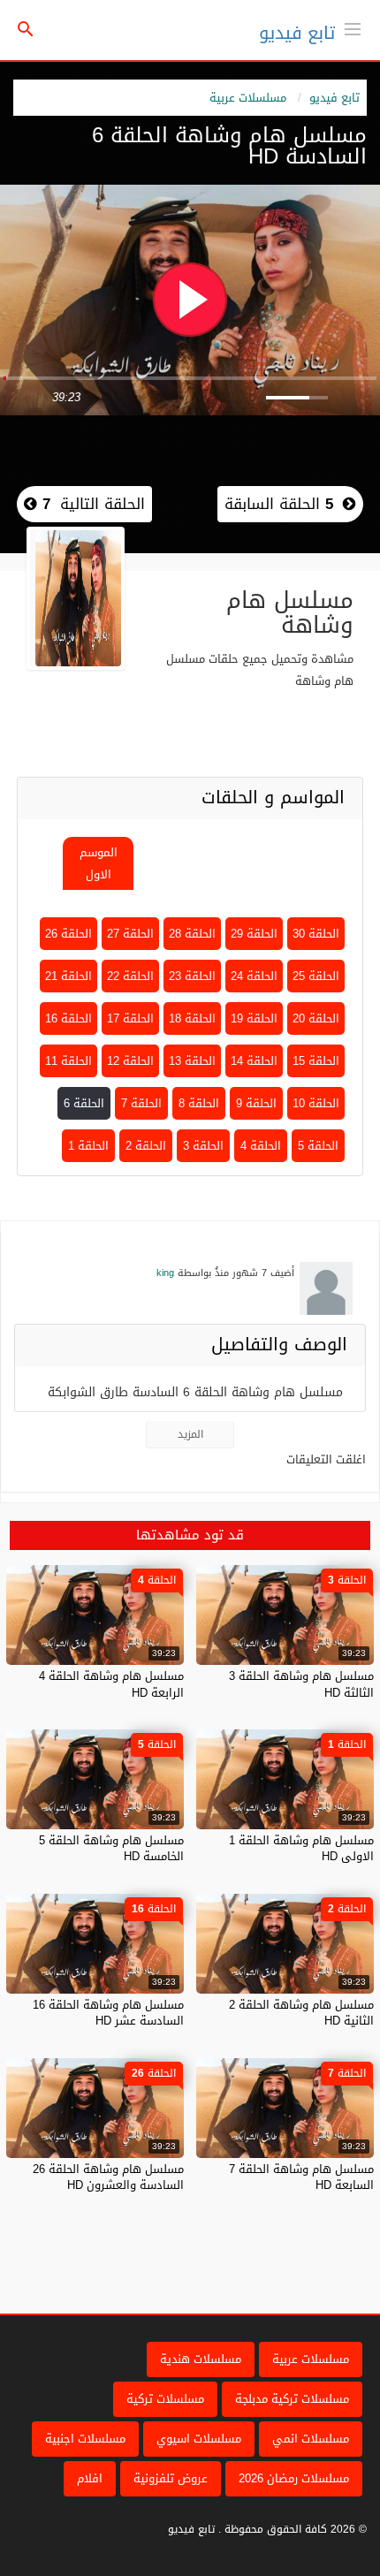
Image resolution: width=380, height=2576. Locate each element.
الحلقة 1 (88, 1146)
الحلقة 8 (199, 1103)
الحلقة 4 (261, 1146)
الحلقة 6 (84, 1103)
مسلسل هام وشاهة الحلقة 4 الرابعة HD (111, 1684)
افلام (90, 2478)
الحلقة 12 (130, 1061)
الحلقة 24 (254, 976)
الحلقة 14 (254, 1061)
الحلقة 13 (192, 1061)
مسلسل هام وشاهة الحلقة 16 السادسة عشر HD (108, 2013)
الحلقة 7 (141, 1103)
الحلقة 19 (254, 1018)
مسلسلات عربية (248, 98)
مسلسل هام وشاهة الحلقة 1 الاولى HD (301, 1848)
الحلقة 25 (316, 976)
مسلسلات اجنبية (85, 2439)
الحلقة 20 (316, 1018)
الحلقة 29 (254, 934)
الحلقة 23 (192, 976)
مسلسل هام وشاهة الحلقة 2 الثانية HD (301, 2013)
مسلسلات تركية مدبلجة (292, 2399)
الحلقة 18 (192, 1018)
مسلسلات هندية (201, 2359)
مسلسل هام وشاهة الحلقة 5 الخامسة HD (111, 1848)
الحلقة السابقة (279, 504)
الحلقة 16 (68, 1018)
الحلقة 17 (130, 1018)
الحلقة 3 (203, 1146)
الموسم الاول (99, 863)
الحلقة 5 (318, 1146)
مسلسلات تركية (165, 2399)
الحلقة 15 (316, 1061)
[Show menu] (353, 27)
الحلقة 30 (316, 934)
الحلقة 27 (130, 934)
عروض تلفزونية (171, 2478)
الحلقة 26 (68, 934)
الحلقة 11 (68, 1061)
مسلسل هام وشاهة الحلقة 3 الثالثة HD (301, 1684)
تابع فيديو (297, 33)
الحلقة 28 (192, 934)
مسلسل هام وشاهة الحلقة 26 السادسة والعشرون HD (108, 2177)
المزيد (190, 1434)
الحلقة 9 (256, 1103)
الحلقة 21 (68, 976)
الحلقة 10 (316, 1103)
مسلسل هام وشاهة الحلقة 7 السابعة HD (301, 2177)
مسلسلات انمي (311, 2439)
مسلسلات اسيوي (199, 2439)
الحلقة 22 (130, 976)
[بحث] (26, 30)
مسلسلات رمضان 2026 (294, 2478)
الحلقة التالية (91, 504)
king (165, 1273)
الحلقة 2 (146, 1146)
